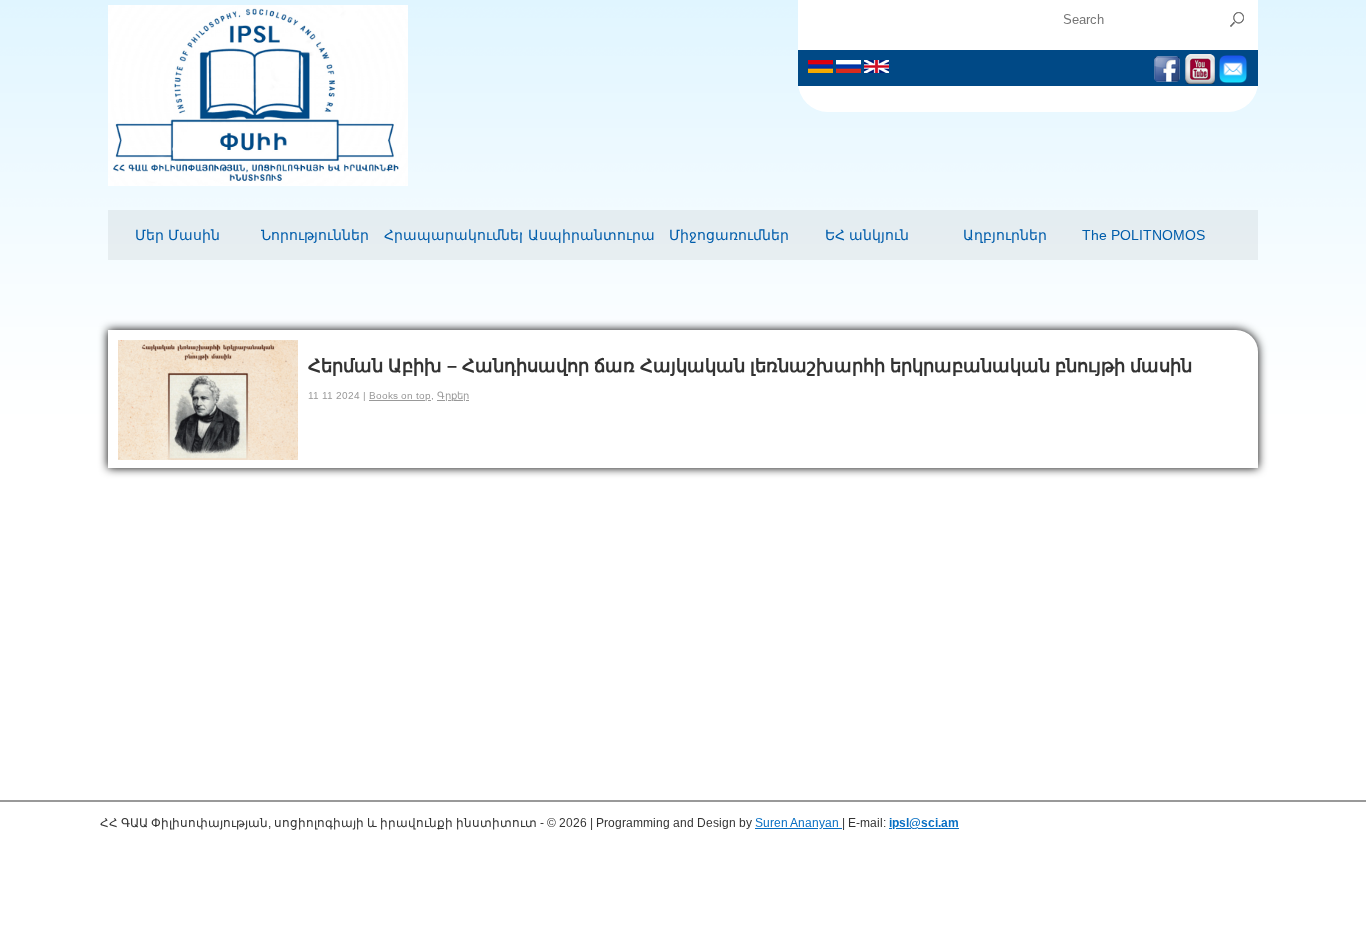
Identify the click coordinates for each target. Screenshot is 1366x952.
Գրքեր (453, 395)
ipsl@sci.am (924, 823)
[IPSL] (258, 182)
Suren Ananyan (798, 823)
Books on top (400, 395)
